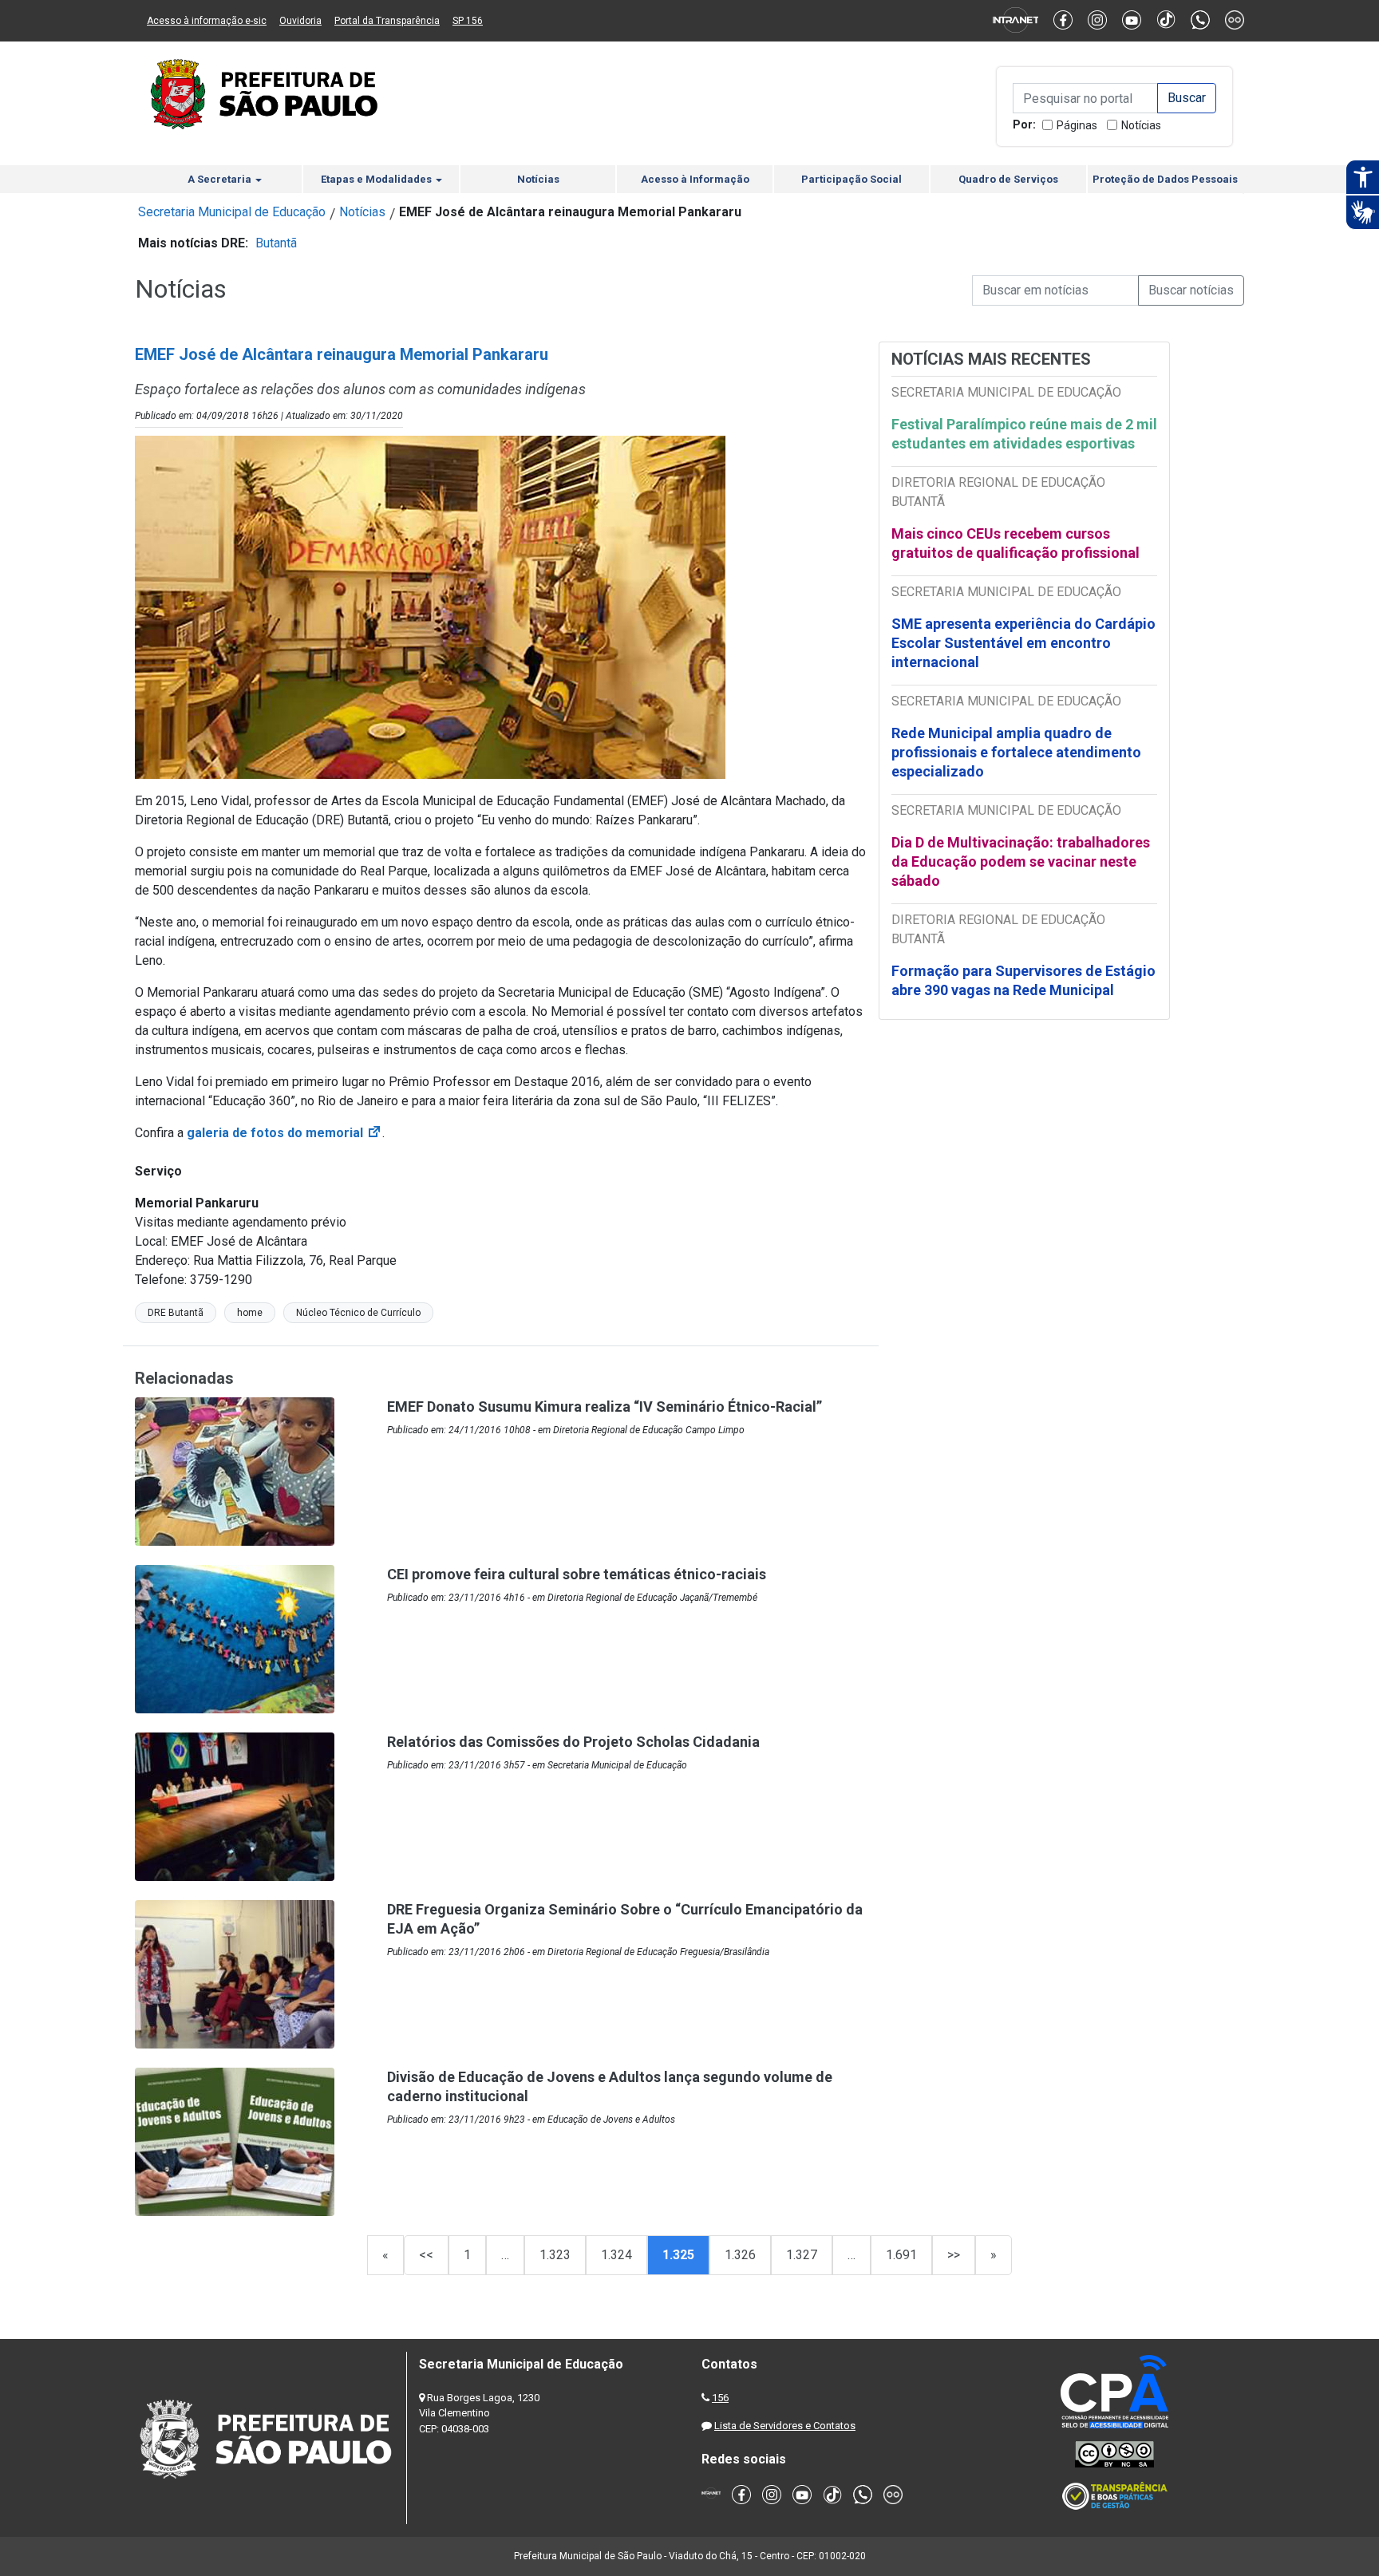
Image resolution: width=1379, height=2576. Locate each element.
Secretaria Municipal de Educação (232, 212)
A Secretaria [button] (221, 179)
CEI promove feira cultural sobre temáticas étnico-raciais (577, 1574)
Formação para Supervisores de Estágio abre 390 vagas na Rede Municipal (1023, 980)
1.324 (616, 2255)
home (250, 1313)
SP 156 (468, 21)
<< (426, 2255)
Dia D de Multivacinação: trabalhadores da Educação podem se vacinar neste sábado (1021, 861)
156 (720, 2398)
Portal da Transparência (387, 21)
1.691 (901, 2255)
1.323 (555, 2255)
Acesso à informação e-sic (207, 21)
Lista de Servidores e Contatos (785, 2426)
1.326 (740, 2255)
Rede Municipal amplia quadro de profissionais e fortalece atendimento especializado (1016, 752)
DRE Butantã (176, 1313)
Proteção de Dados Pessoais (1165, 179)
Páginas (1077, 125)
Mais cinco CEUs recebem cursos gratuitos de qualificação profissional (1015, 543)
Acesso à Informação (695, 179)
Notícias (1141, 125)
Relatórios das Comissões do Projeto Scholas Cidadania (573, 1742)
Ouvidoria (300, 21)
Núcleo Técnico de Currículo (358, 1313)
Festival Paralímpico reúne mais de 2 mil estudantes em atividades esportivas (1024, 434)
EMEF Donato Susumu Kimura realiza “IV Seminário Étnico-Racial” (605, 1407)
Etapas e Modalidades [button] (377, 179)
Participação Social (852, 179)
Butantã (276, 243)
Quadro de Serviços (1008, 179)
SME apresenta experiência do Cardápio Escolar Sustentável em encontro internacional (1023, 643)
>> (954, 2255)
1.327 (802, 2255)
